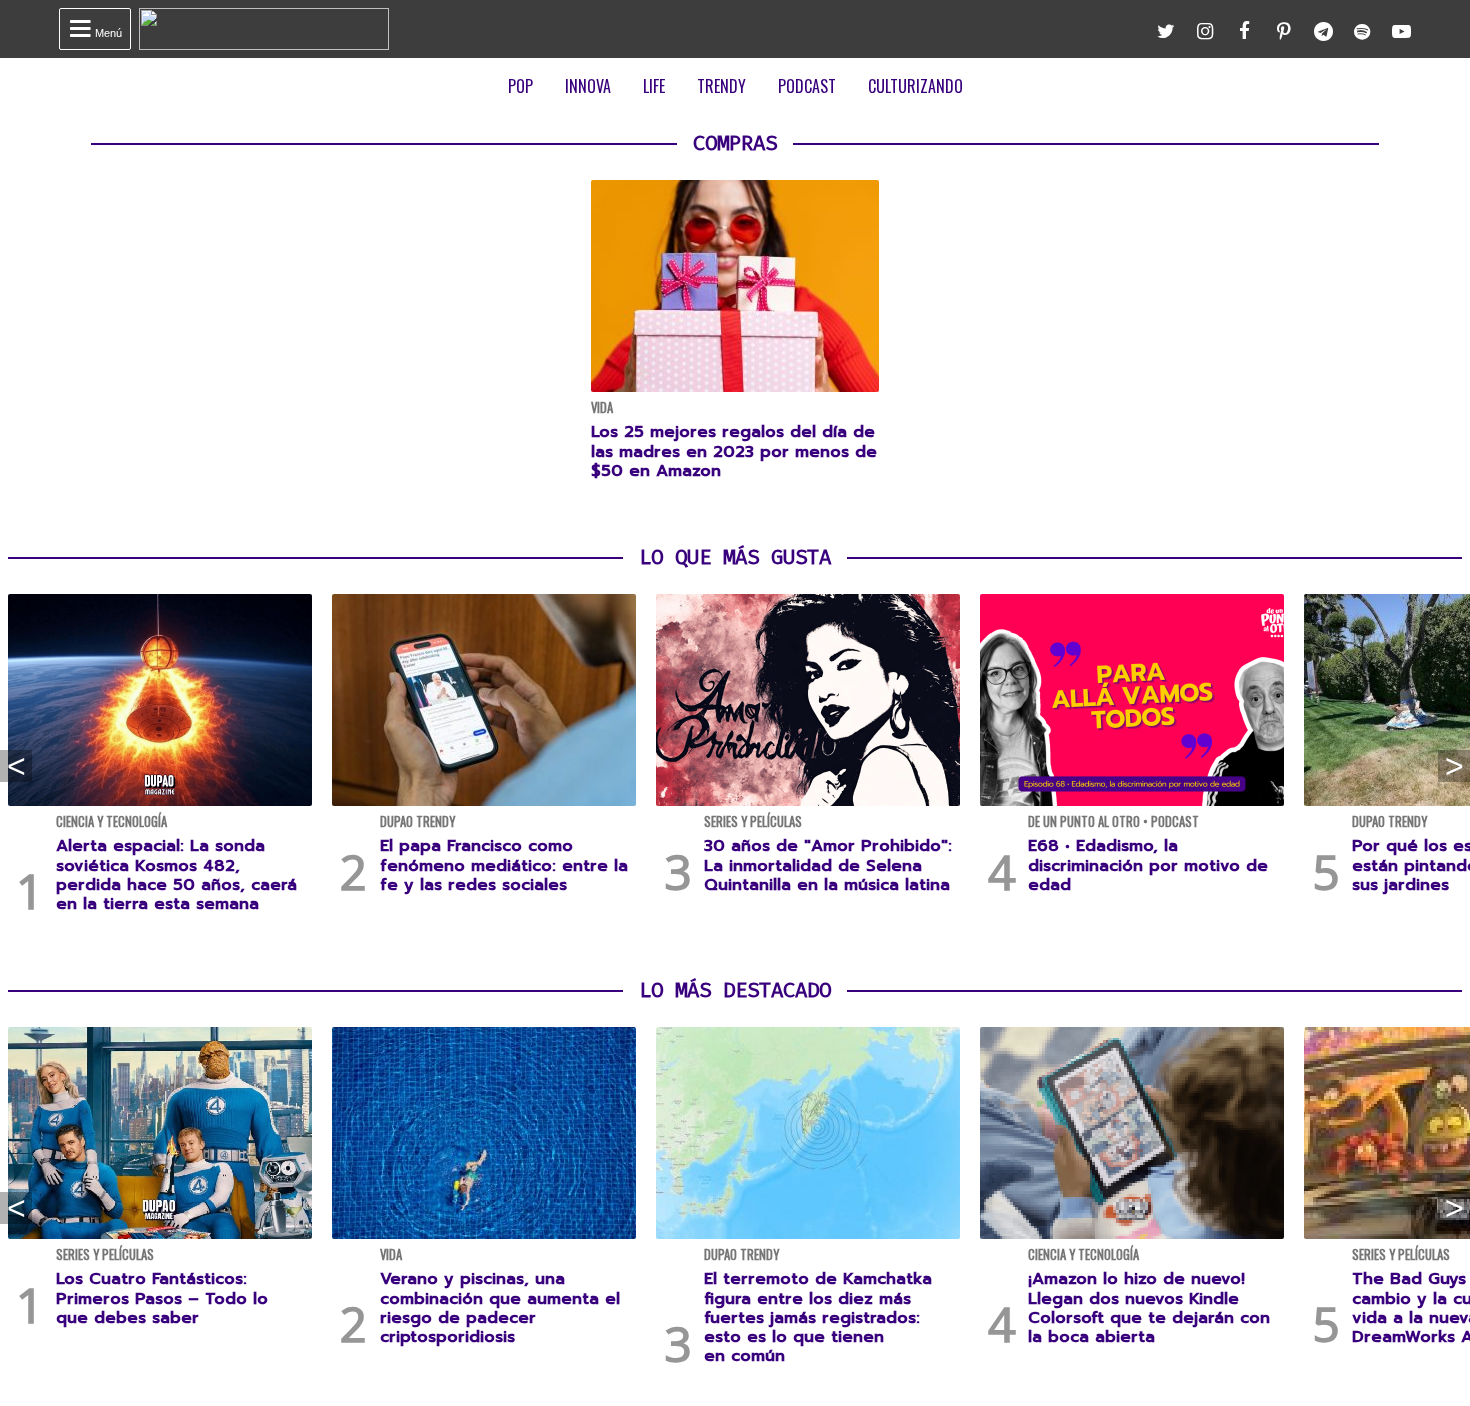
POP (520, 86)
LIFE (654, 86)
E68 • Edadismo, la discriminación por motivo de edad (1148, 865)
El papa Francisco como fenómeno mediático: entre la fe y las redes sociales (504, 865)
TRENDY (721, 86)
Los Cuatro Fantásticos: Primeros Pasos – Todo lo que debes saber (162, 1298)
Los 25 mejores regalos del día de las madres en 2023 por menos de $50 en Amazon (734, 451)
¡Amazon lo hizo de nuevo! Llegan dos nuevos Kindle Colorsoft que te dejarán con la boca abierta (1149, 1308)
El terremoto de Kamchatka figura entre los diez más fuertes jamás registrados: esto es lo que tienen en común (818, 1317)
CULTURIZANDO (915, 86)
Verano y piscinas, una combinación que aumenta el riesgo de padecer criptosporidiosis (500, 1308)
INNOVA (588, 86)
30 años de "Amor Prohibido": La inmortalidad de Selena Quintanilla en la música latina (828, 865)
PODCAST (807, 86)
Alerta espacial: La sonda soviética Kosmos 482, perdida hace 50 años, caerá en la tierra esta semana (176, 875)
